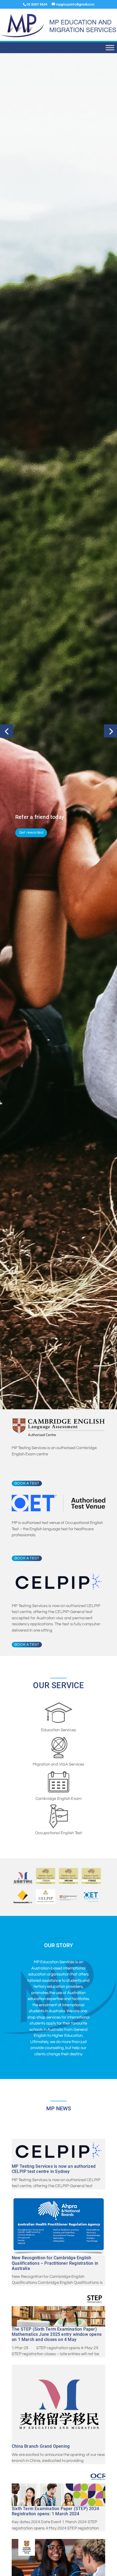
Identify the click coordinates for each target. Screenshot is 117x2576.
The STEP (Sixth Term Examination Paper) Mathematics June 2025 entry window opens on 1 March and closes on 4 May (57, 2523)
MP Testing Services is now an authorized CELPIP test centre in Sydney (54, 2358)
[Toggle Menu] (110, 48)
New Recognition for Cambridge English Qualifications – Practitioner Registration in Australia (55, 2452)
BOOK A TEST (27, 1672)
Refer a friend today (40, 817)
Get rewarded (31, 833)
